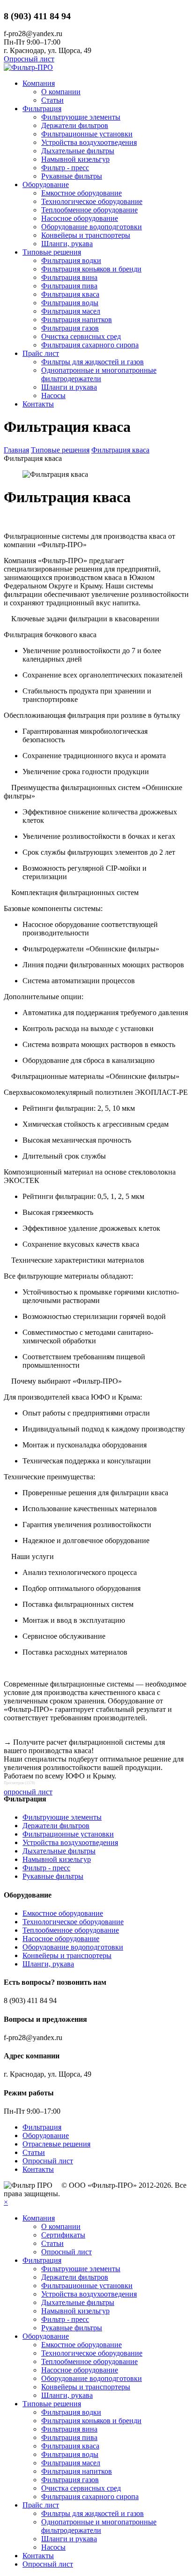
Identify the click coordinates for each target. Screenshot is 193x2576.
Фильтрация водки (71, 260)
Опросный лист (29, 59)
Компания (39, 83)
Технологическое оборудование (92, 201)
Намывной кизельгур (75, 159)
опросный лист (28, 1792)
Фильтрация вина (69, 277)
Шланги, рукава (67, 244)
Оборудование (46, 185)
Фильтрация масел (71, 311)
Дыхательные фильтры (78, 151)
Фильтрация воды (70, 303)
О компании (61, 92)
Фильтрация (42, 109)
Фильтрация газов (70, 328)
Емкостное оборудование (82, 193)
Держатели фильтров (75, 125)
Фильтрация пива (69, 286)
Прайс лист (41, 353)
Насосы (53, 395)
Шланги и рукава (69, 387)
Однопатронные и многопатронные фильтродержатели (99, 374)
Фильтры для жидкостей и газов (93, 362)
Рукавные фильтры (72, 176)
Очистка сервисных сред (81, 336)
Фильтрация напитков (77, 320)
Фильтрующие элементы (81, 117)
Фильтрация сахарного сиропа (90, 345)
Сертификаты (63, 2235)
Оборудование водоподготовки (92, 227)
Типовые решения (52, 252)
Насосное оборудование (80, 218)
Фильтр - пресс (65, 168)
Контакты (38, 404)
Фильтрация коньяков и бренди (91, 269)
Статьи (52, 100)
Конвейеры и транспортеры (86, 235)
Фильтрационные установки (87, 134)
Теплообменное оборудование (89, 210)
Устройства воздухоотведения (89, 142)
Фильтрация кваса (70, 294)
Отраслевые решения (56, 2144)
